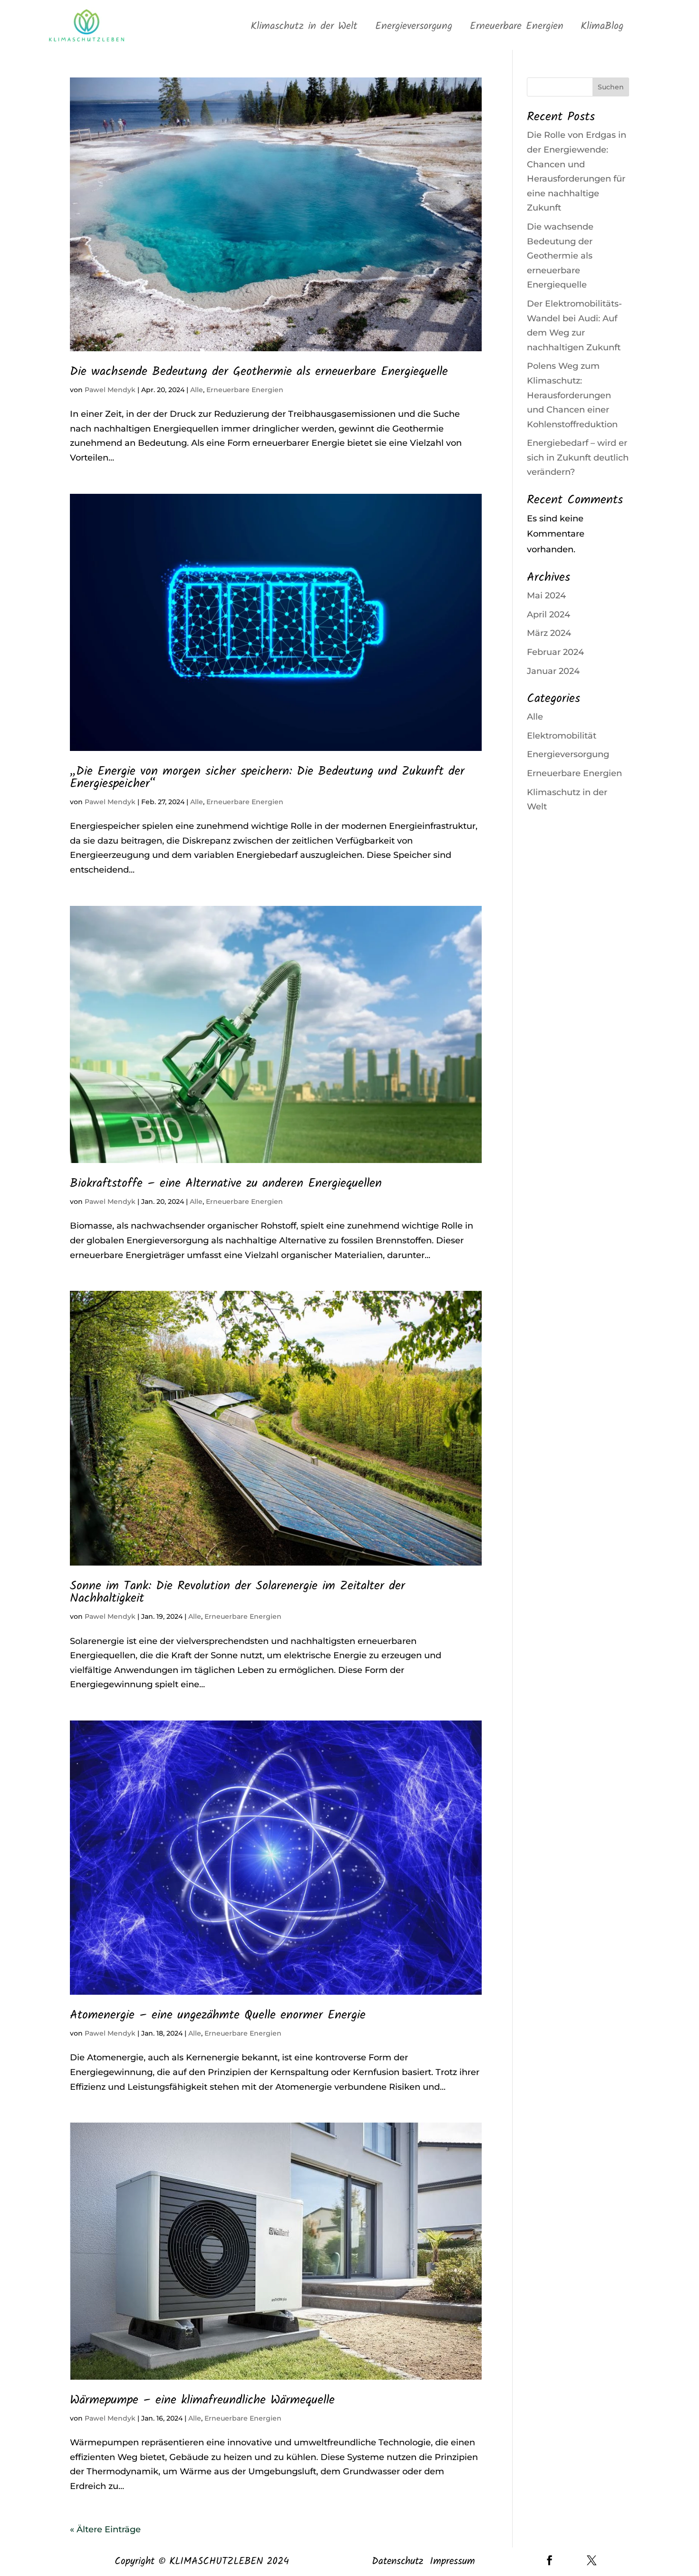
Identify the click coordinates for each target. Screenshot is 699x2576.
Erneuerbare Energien (517, 27)
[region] (124, 2496)
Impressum (452, 2562)
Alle (197, 390)
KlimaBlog (602, 27)
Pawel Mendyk (110, 390)
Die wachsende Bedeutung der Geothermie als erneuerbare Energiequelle (259, 372)
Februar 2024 (555, 652)
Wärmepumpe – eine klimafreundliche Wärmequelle (202, 2400)
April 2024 (549, 615)
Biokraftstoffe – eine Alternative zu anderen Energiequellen (226, 1183)
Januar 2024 (553, 671)
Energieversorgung (414, 27)
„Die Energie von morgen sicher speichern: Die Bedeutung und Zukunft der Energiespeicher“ (267, 778)
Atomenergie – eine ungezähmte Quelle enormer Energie (218, 2015)
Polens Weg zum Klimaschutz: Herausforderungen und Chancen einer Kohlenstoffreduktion (572, 395)
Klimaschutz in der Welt (304, 27)
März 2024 (549, 633)
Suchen (611, 87)
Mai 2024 (546, 596)
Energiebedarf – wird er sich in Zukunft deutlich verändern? (578, 457)
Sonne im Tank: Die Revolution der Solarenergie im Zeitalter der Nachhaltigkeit (238, 1592)
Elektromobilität (562, 736)
